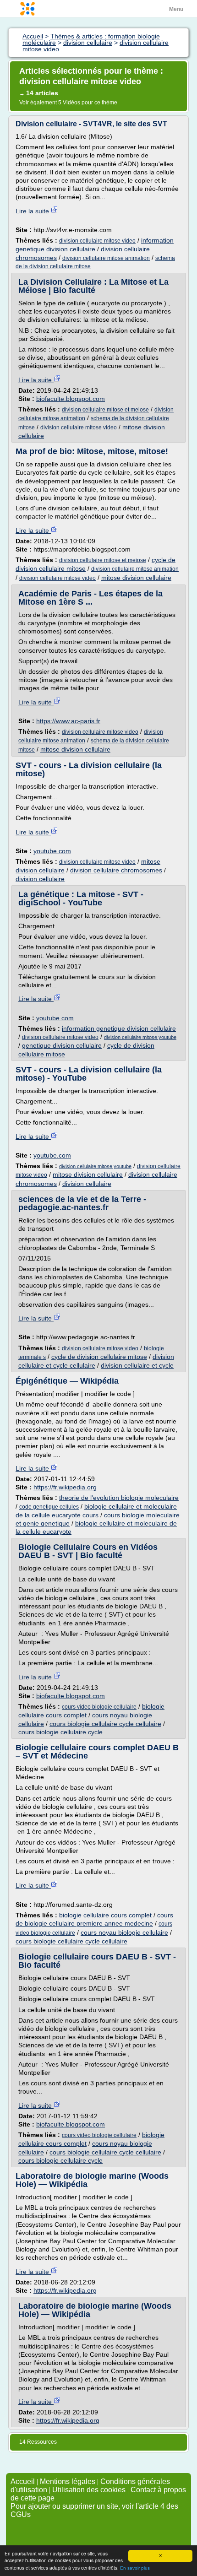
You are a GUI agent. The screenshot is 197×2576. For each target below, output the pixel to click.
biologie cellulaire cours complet (105, 1915)
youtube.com (52, 851)
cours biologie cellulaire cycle (60, 1732)
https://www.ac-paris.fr (68, 721)
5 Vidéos (70, 103)
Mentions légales (68, 2481)
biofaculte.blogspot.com (71, 399)
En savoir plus (135, 2568)
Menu (176, 9)
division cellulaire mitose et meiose (105, 410)
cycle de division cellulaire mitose (99, 1357)
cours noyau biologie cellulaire (124, 1932)
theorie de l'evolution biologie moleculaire (119, 1498)
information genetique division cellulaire (119, 1028)
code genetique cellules (49, 1507)
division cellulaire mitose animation (106, 258)
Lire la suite (33, 211)
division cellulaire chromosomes (116, 870)
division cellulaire (40, 879)
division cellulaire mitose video (97, 241)
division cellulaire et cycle (137, 1365)
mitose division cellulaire (136, 578)
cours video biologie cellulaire (99, 1707)
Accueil (23, 2481)
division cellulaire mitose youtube (140, 1037)
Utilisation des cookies (89, 2490)
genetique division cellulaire (62, 1045)
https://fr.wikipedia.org (65, 1487)
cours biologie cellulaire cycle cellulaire (105, 1724)
